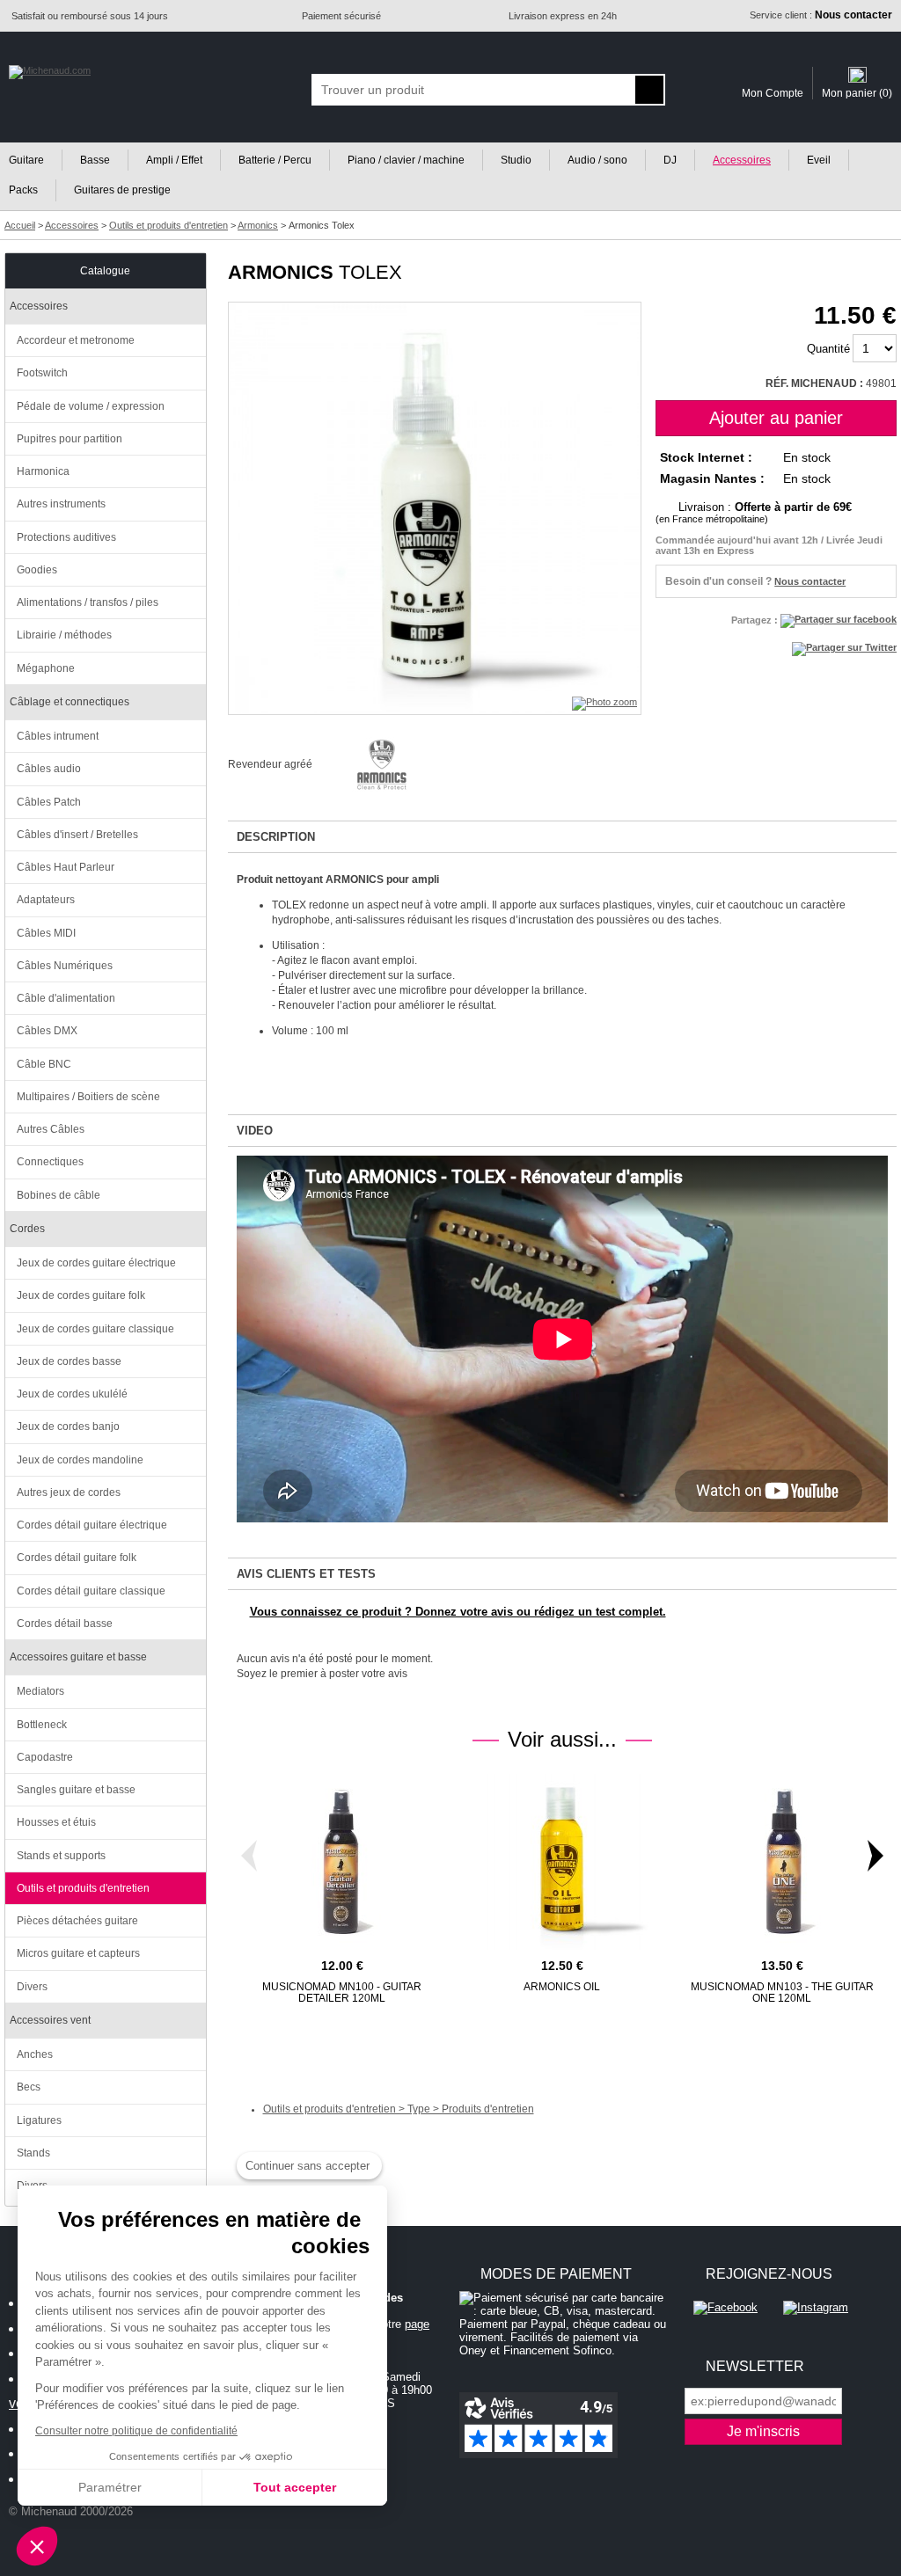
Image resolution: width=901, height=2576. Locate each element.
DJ (670, 160)
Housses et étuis (56, 1822)
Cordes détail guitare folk (77, 1558)
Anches (35, 2054)
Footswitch (42, 373)
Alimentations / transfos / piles (88, 602)
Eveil (819, 160)
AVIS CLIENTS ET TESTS (306, 1574)
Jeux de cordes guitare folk (81, 1295)
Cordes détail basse (65, 1624)
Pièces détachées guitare (77, 1921)
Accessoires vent (50, 2020)
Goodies (37, 570)
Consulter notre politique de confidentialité (136, 2431)
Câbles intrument (58, 736)
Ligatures (39, 2120)
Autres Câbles (51, 1129)
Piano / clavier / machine (406, 160)
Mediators (40, 1691)
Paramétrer (110, 2487)
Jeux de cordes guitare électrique (96, 1263)
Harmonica (43, 471)
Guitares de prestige (122, 190)
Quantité (828, 349)
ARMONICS (281, 272)
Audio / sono (597, 160)
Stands (33, 2153)
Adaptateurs (46, 900)
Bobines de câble (59, 1195)
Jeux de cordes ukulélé (72, 1394)
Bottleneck (42, 1725)
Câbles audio (49, 769)
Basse (95, 160)
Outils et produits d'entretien (83, 1888)
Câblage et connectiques (70, 702)
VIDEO (255, 1131)
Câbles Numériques (65, 966)
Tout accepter (295, 2487)
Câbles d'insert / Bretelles (77, 835)
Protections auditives (66, 537)
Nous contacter (810, 581)
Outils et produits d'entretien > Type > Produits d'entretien (399, 2109)
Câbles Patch (49, 802)
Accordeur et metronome (76, 340)
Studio (516, 160)
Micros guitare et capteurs (78, 1953)
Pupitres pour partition (70, 439)
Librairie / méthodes (64, 635)
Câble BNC (44, 1064)
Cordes (27, 1229)
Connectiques (50, 1162)
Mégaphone (46, 668)
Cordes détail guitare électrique (92, 1525)
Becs (29, 2087)
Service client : (821, 15)
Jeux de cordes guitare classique (95, 1329)
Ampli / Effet (174, 160)
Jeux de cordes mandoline (80, 1460)
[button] (37, 2546)
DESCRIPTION (276, 837)
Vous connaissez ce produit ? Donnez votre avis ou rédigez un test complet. (458, 1612)
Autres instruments (61, 504)
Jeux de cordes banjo (68, 1427)
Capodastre (45, 1757)
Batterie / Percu (275, 160)
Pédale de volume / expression (91, 406)
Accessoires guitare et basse (78, 1657)
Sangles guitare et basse (76, 1790)
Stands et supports (61, 1856)
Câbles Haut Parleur (66, 867)
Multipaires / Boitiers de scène (88, 1097)
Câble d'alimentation (66, 998)
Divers (32, 1987)
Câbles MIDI (46, 933)
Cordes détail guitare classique (91, 1591)
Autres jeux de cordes (69, 1492)
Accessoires (742, 160)
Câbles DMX (47, 1031)
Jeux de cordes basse (69, 1361)
